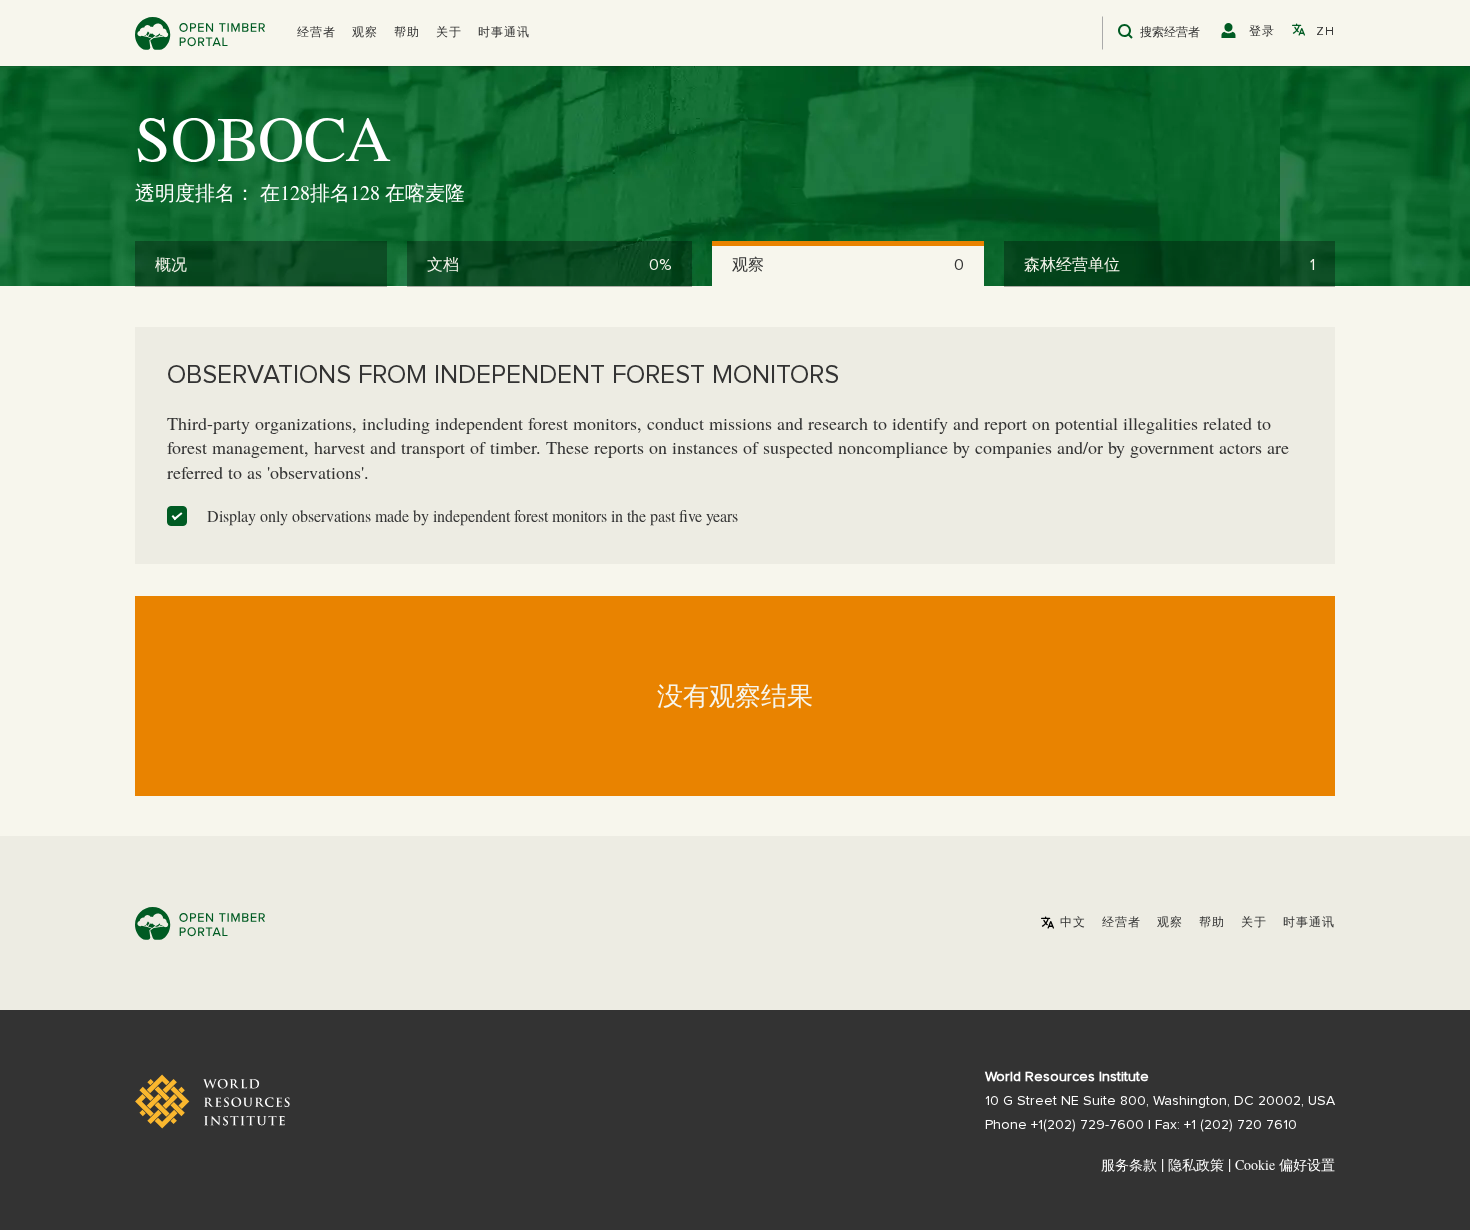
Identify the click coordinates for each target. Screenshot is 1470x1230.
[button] (316, 33)
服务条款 (1129, 1164)
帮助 (407, 33)
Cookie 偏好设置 (1285, 1165)
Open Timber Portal (200, 33)
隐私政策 (1196, 1164)
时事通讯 (504, 33)
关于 (449, 33)
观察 (365, 33)
